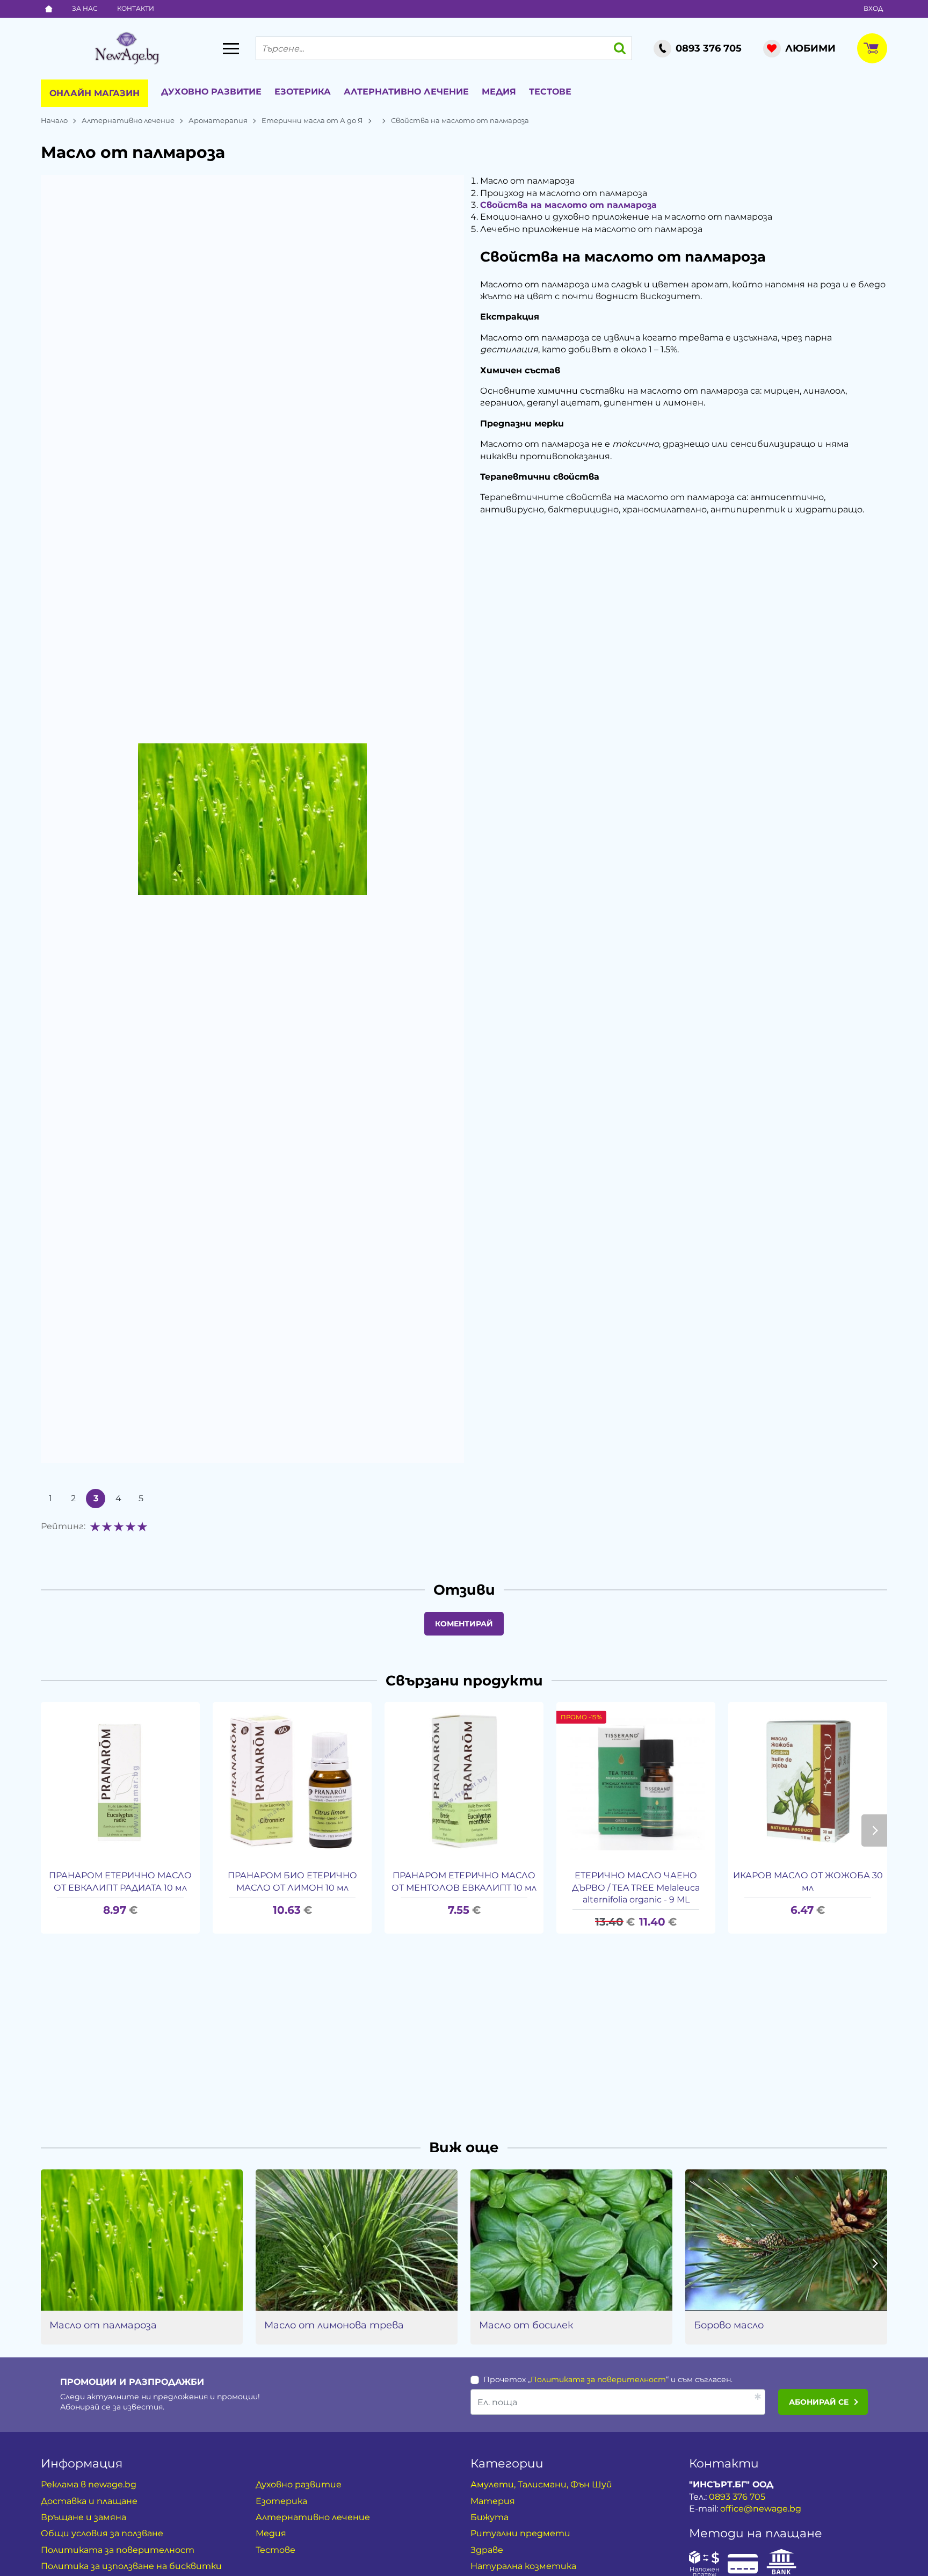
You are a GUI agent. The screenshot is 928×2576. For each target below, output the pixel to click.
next (874, 1830)
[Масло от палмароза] (142, 2240)
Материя (493, 2501)
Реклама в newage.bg (89, 2484)
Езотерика (303, 92)
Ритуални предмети (520, 2533)
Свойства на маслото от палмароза (568, 205)
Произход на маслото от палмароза (564, 193)
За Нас (85, 8)
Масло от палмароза (527, 181)
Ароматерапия (218, 120)
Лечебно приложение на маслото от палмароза (591, 229)
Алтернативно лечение (406, 92)
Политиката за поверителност (598, 2379)
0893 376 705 (737, 2497)
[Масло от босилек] (571, 2240)
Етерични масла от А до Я (312, 120)
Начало (54, 120)
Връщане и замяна (84, 2517)
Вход (873, 8)
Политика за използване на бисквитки (131, 2566)
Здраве (487, 2550)
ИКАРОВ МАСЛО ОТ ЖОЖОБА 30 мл (808, 1881)
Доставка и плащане (89, 2501)
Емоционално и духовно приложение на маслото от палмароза (626, 217)
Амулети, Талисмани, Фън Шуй (541, 2484)
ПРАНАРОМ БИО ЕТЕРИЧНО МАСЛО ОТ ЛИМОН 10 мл (292, 1881)
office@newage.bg (761, 2509)
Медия (499, 92)
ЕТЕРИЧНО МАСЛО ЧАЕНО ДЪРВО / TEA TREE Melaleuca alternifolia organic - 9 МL (636, 1887)
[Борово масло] (786, 2240)
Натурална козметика (523, 2566)
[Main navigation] (231, 48)
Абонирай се (819, 2402)
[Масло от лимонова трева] (357, 2240)
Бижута (490, 2517)
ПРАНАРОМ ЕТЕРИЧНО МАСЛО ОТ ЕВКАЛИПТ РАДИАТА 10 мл (120, 1881)
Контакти (136, 8)
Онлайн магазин (95, 93)
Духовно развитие (211, 92)
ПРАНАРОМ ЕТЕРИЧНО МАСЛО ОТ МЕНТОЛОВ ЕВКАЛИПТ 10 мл (464, 1881)
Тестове (550, 92)
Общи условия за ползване (102, 2533)
